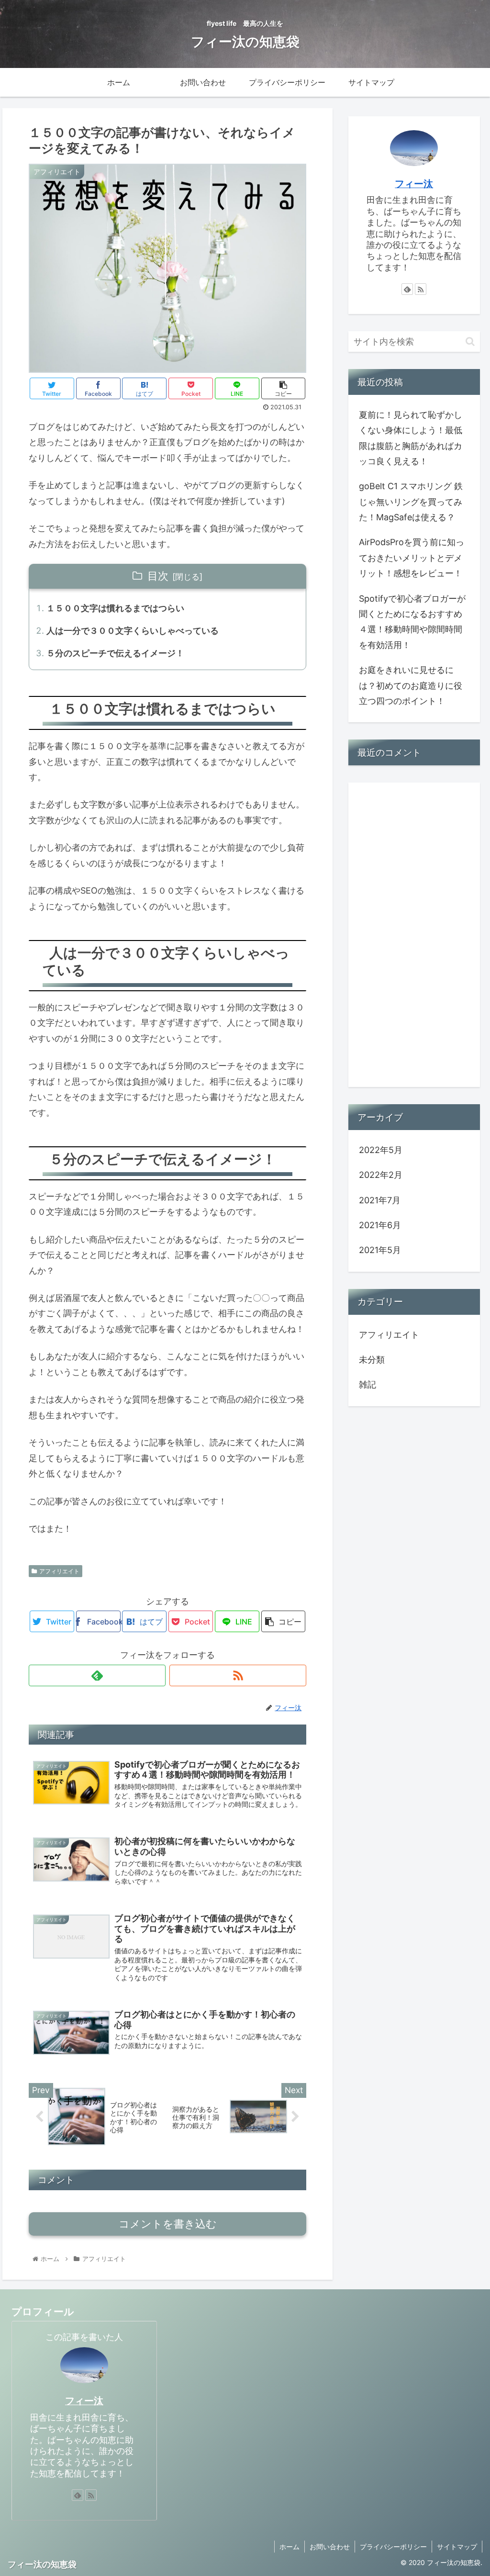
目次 (158, 576)
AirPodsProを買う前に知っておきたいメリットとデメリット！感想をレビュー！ (412, 558)
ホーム (290, 2547)
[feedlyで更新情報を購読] (97, 1675)
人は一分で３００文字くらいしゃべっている (133, 631)
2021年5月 (380, 1250)
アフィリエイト (59, 1571)
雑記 (367, 1384)
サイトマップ (457, 2547)
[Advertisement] (414, 935)
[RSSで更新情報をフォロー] (238, 1675)
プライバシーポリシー (393, 2547)
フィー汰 (414, 184)
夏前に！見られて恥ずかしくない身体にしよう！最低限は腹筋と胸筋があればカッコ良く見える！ (411, 438)
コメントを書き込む (168, 2224)
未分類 (372, 1360)
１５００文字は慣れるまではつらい (115, 608)
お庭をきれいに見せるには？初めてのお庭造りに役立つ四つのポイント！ (411, 685)
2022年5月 (381, 1150)
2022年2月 (381, 1175)
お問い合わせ (330, 2547)
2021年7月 (380, 1200)
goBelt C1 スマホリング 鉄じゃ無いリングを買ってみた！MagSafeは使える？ (411, 502)
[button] (470, 342)
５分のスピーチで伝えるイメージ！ (115, 653)
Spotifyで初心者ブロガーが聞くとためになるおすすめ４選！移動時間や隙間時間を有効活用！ (412, 622)
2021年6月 (380, 1225)
